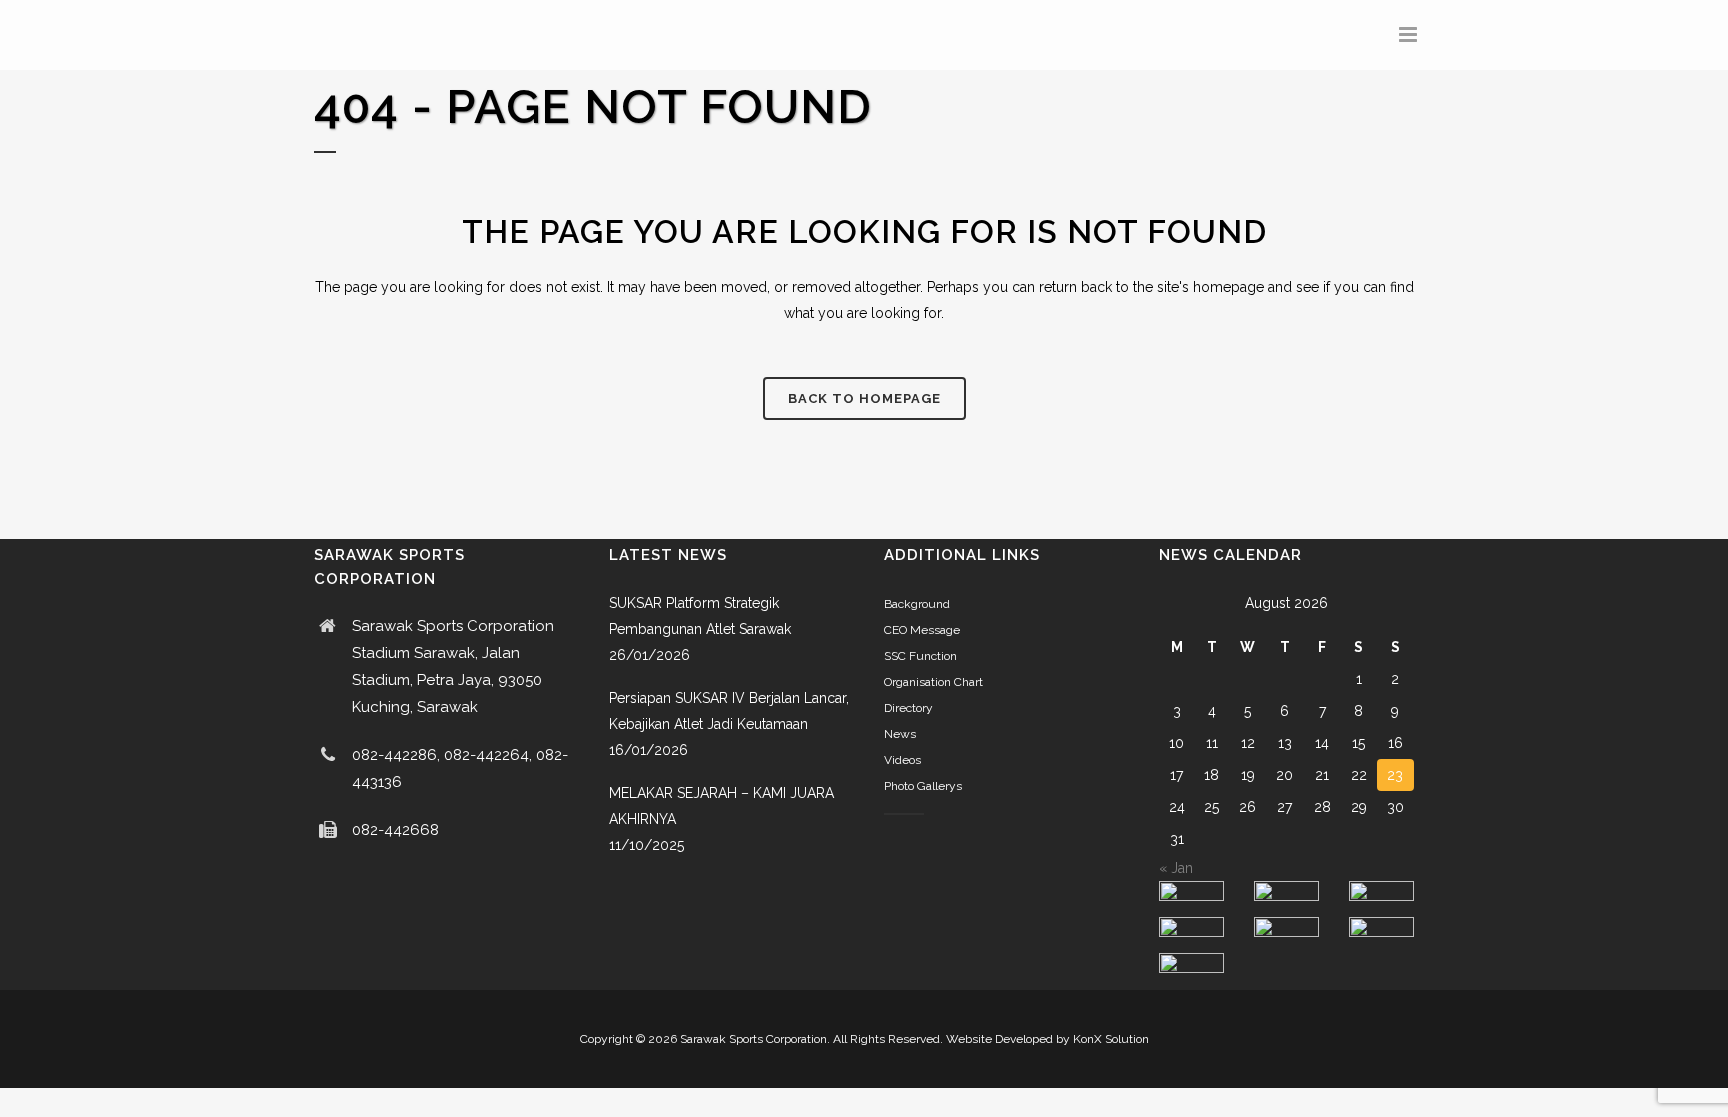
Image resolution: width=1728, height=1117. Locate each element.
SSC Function (920, 656)
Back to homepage (864, 398)
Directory (908, 708)
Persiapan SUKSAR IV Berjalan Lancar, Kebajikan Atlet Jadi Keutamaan (729, 711)
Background (917, 604)
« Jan (1176, 868)
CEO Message (922, 630)
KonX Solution (1111, 1039)
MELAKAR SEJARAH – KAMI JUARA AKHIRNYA (721, 806)
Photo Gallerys (923, 786)
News (900, 734)
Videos (902, 760)
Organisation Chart (933, 682)
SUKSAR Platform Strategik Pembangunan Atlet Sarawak (700, 616)
